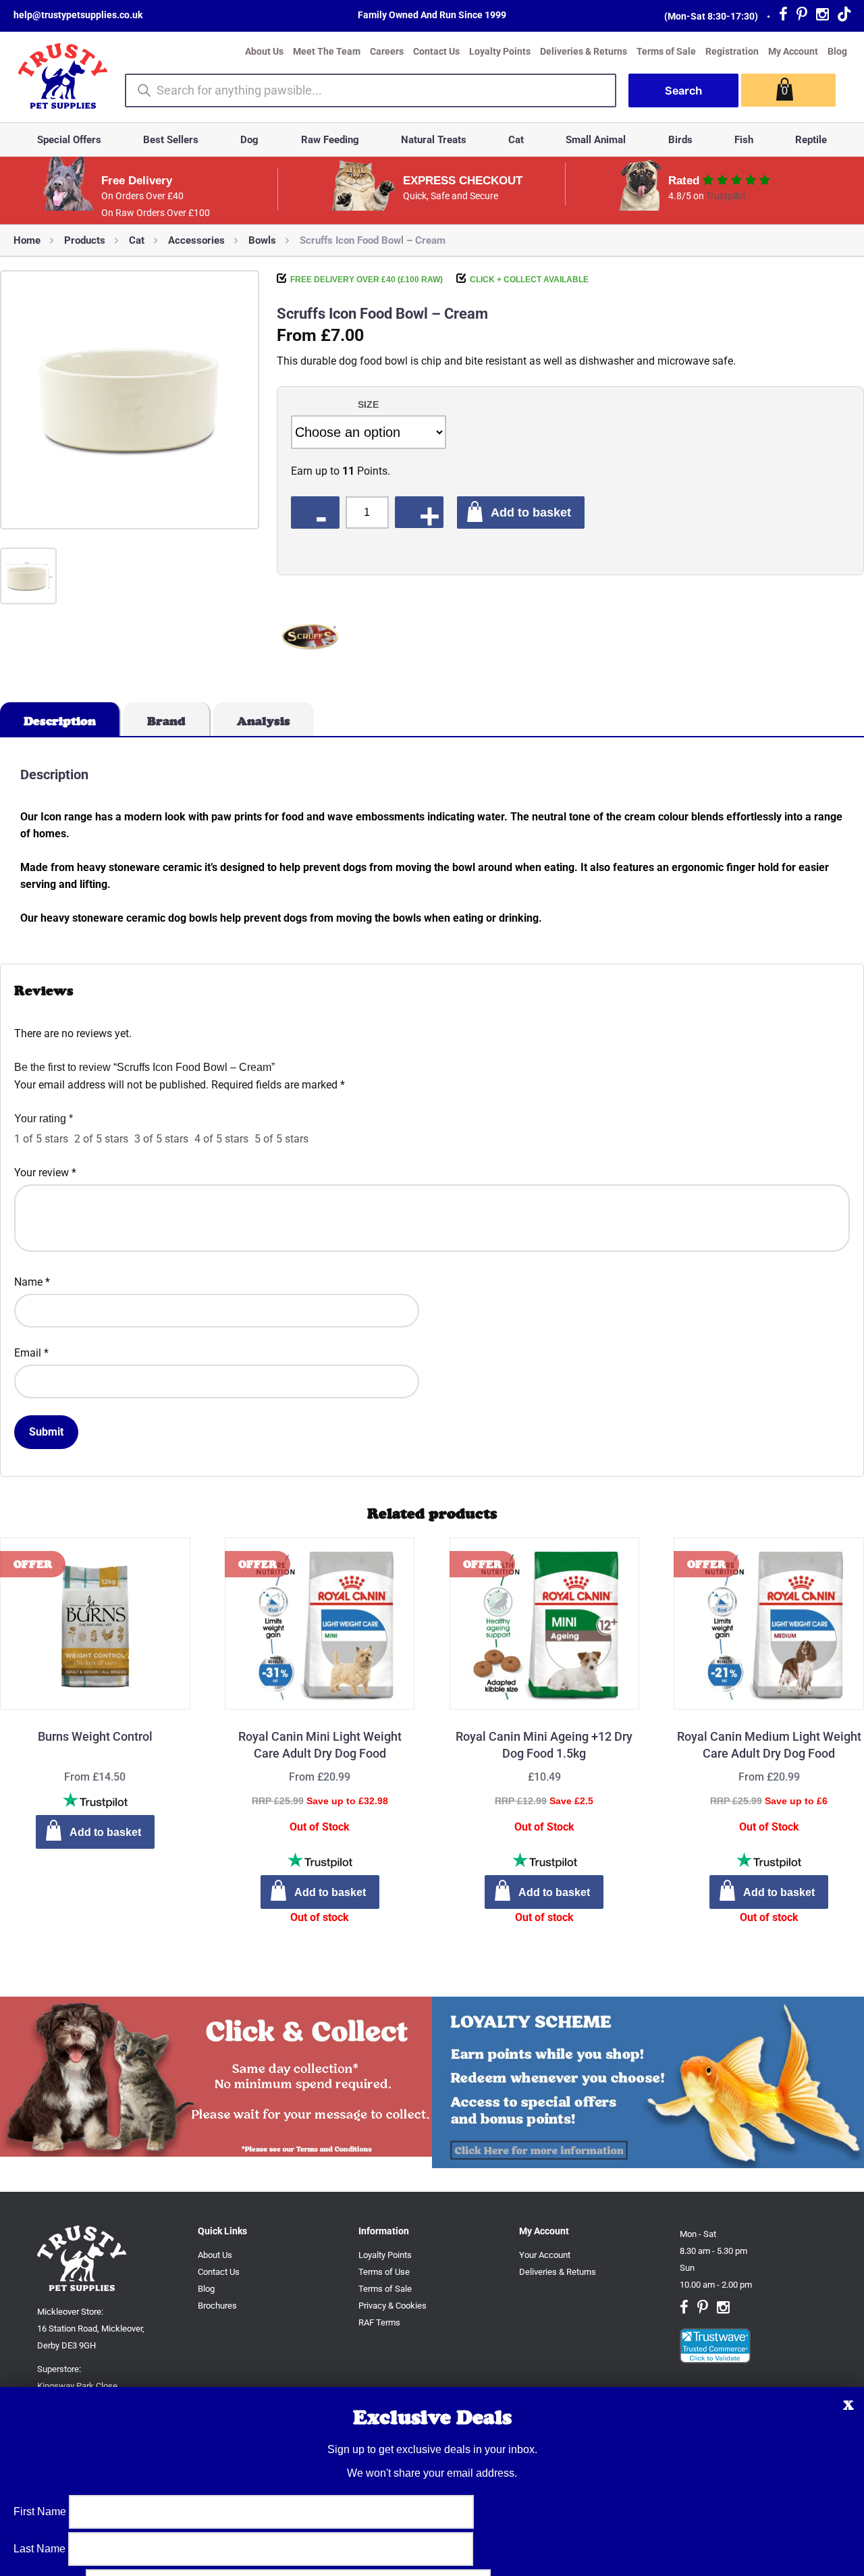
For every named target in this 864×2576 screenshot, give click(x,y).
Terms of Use (384, 2272)
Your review (45, 1173)
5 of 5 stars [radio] (281, 1139)
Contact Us (436, 51)
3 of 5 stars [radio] (161, 1139)
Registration (732, 51)
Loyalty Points (500, 51)
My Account (793, 51)
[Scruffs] (310, 639)
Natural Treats (434, 140)
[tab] (60, 719)
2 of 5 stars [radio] (101, 1139)
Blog (837, 51)
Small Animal (596, 140)
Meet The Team (327, 51)
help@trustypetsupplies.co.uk (78, 15)
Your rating (44, 1119)
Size (368, 404)
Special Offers (69, 140)
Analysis (264, 721)
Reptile (811, 140)
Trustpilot (726, 196)
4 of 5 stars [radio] (221, 1139)
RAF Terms (379, 2322)
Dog (249, 140)
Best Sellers (171, 140)
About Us (264, 51)
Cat (516, 140)
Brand (166, 721)
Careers (387, 51)
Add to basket (531, 512)
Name (32, 1282)
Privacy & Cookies (393, 2306)
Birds (680, 140)
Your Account (545, 2255)
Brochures (217, 2306)
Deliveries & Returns (584, 51)
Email (31, 1353)
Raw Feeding (330, 140)
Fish (744, 140)
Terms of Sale (666, 51)
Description (60, 721)
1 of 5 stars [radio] (41, 1139)
